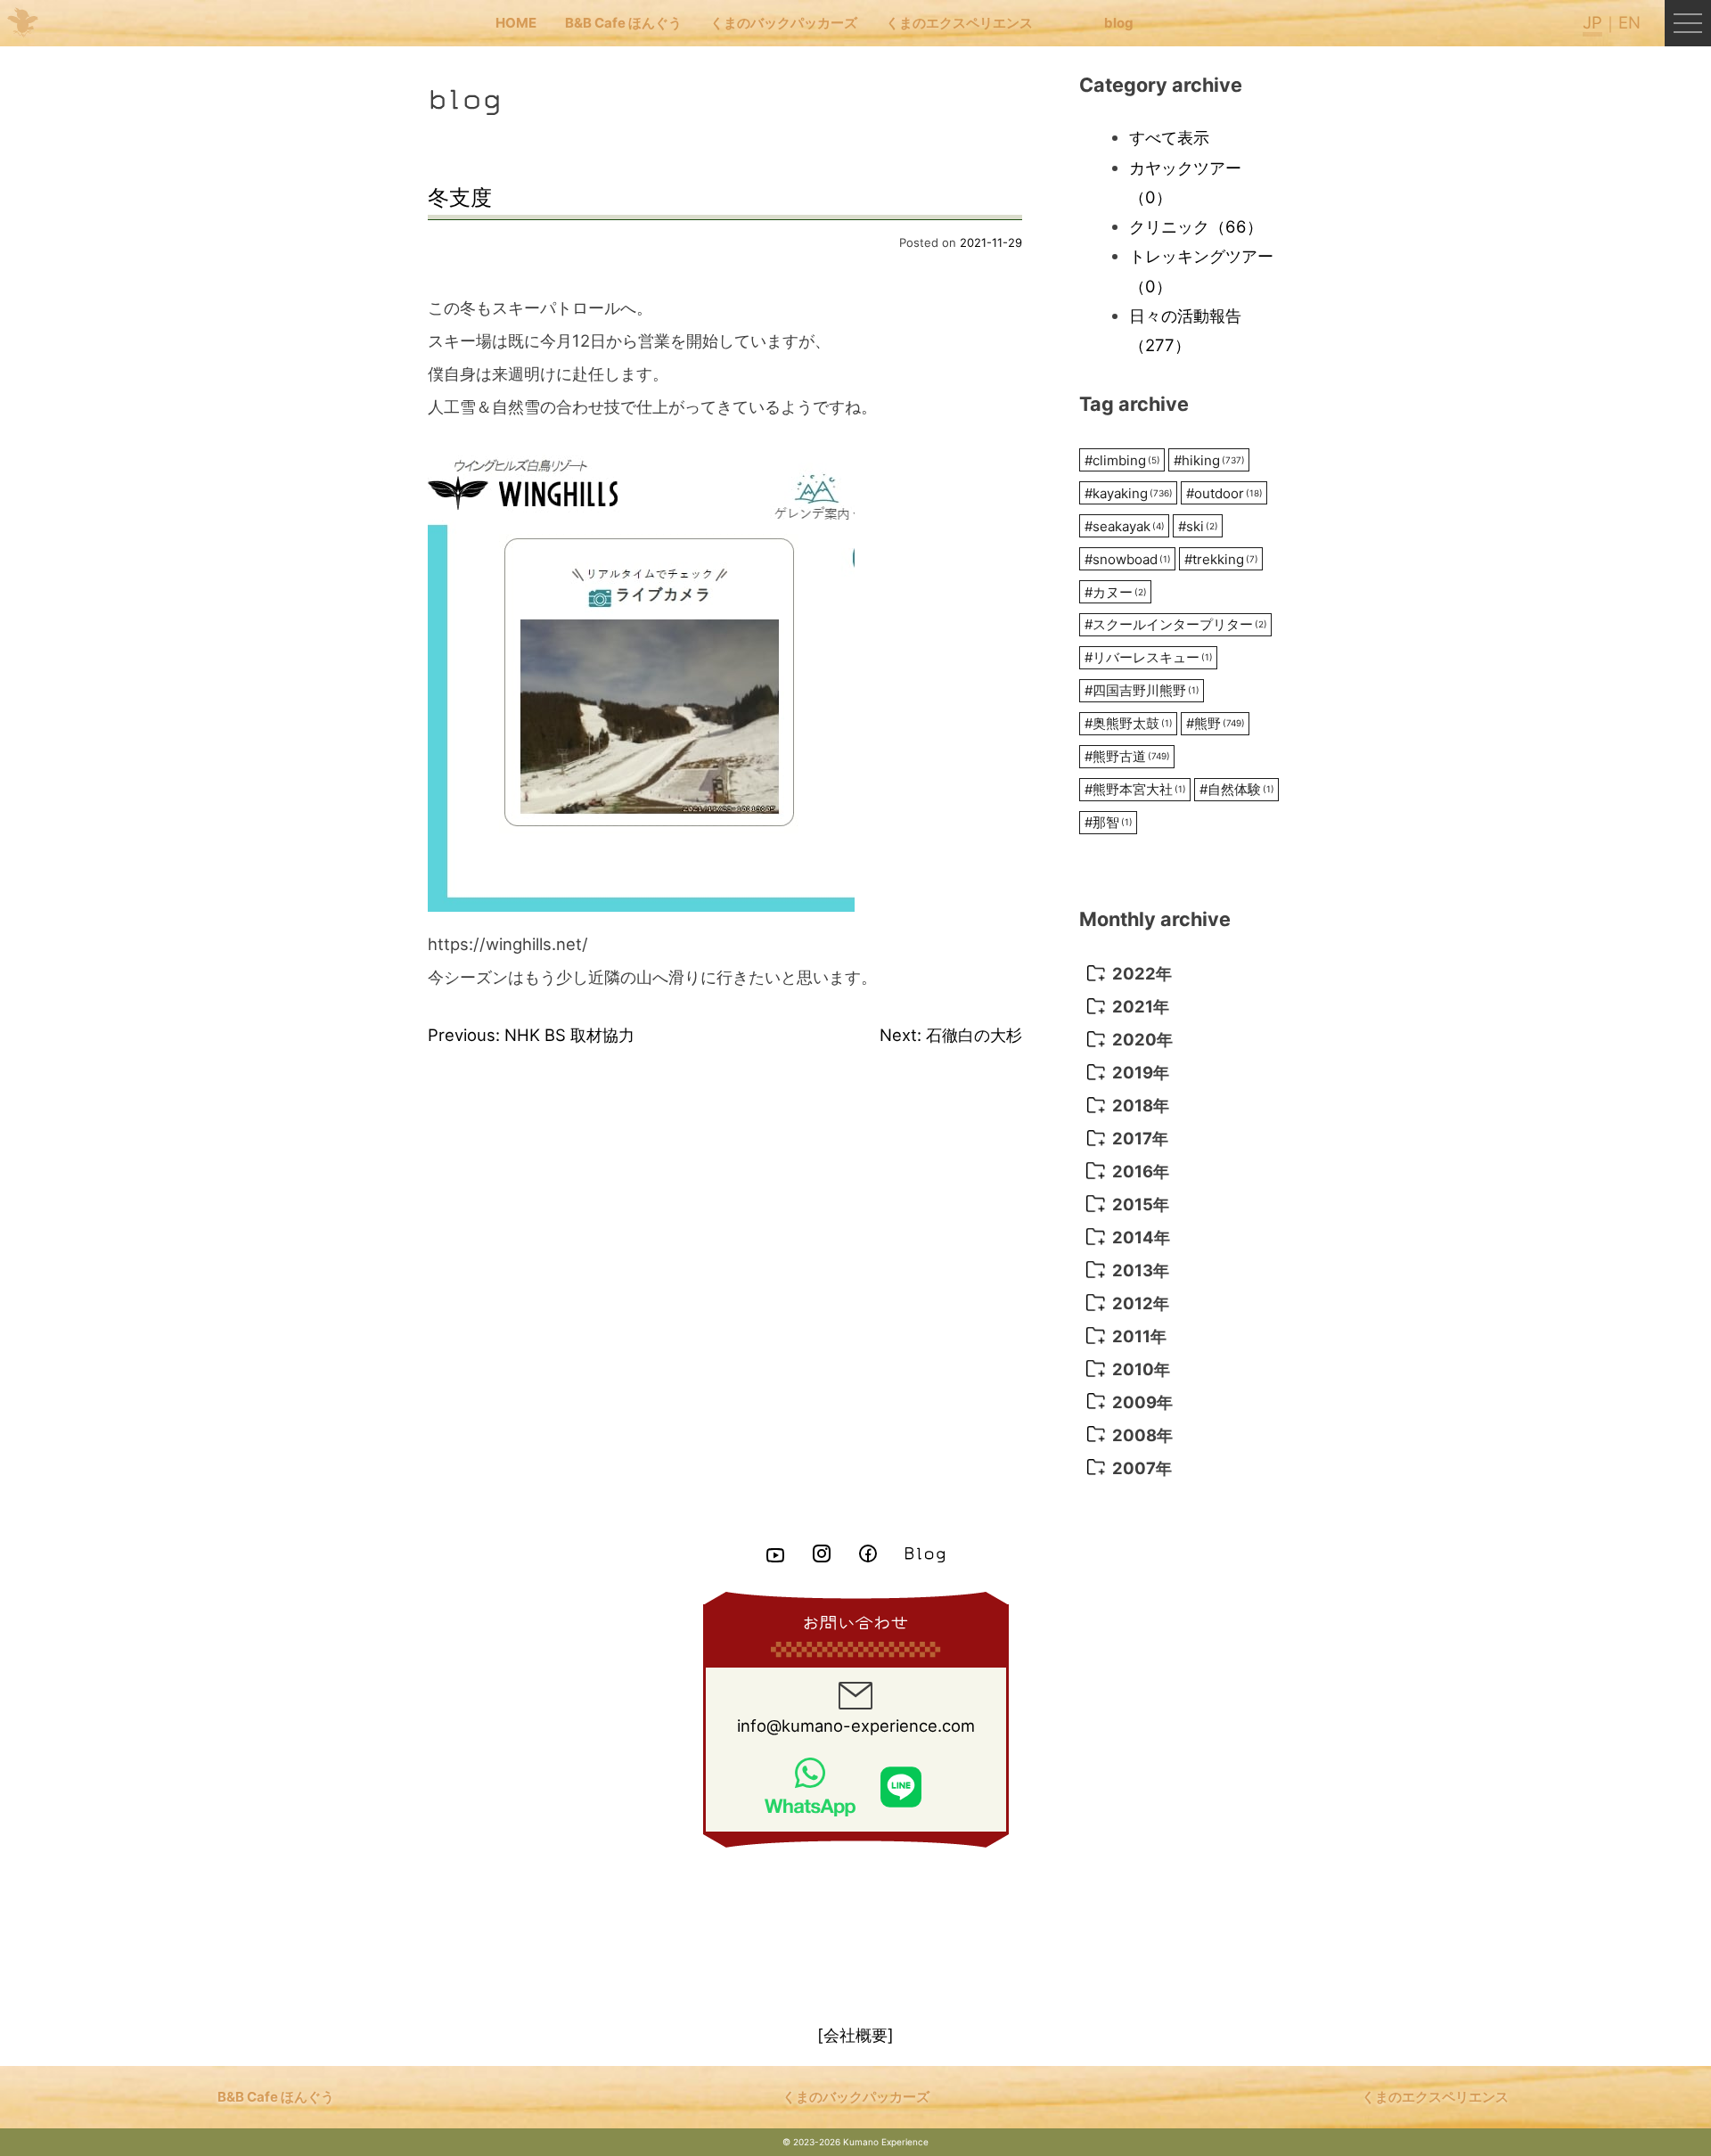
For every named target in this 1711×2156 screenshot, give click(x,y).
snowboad (1128, 559)
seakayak (1125, 526)
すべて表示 (1169, 137)
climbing (1122, 460)
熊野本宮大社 (1135, 789)
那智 (1109, 822)
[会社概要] (855, 2035)
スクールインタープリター (1176, 624)
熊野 (1216, 723)
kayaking (1129, 493)
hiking (1209, 460)
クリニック (1196, 226)
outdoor (1224, 493)
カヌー (1116, 592)
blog (1119, 23)
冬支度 (460, 197)
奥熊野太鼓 (1129, 723)
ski (1198, 526)
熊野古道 (1127, 756)
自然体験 (1237, 789)
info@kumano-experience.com (856, 1726)
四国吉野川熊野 (1142, 690)
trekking (1221, 559)
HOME (516, 23)
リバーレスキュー (1149, 657)
